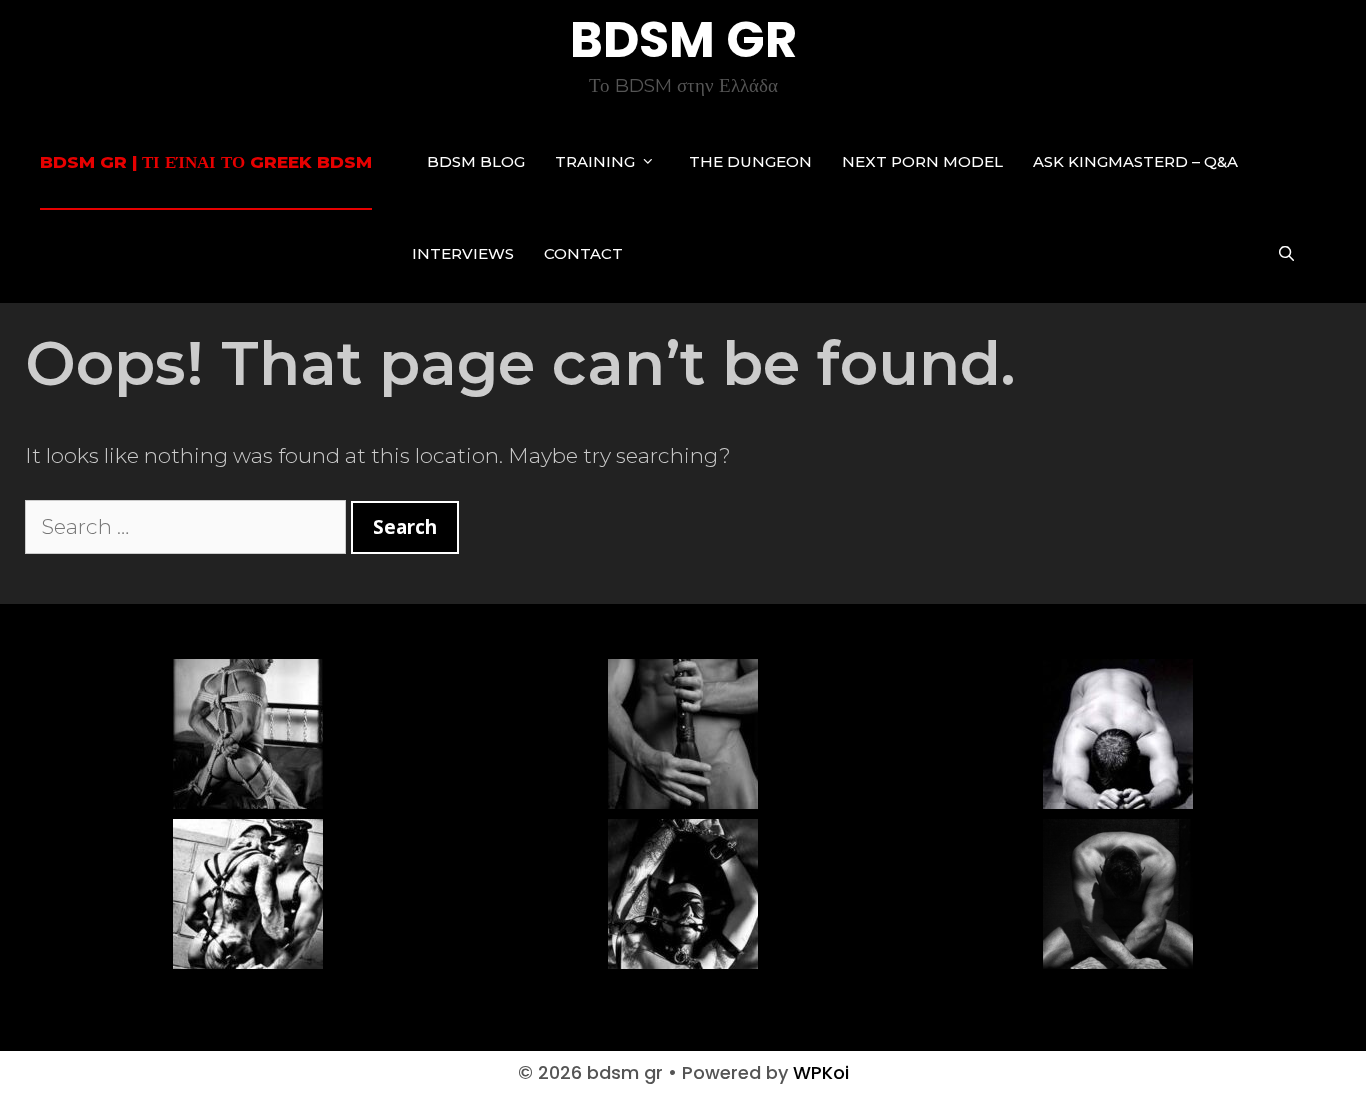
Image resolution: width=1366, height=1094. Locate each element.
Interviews (463, 253)
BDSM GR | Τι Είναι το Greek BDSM (206, 162)
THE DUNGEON (750, 161)
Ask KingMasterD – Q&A (1135, 161)
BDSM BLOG (476, 161)
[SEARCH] (1286, 254)
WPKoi (821, 1072)
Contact (583, 253)
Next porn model (922, 161)
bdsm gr (683, 39)
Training (595, 161)
